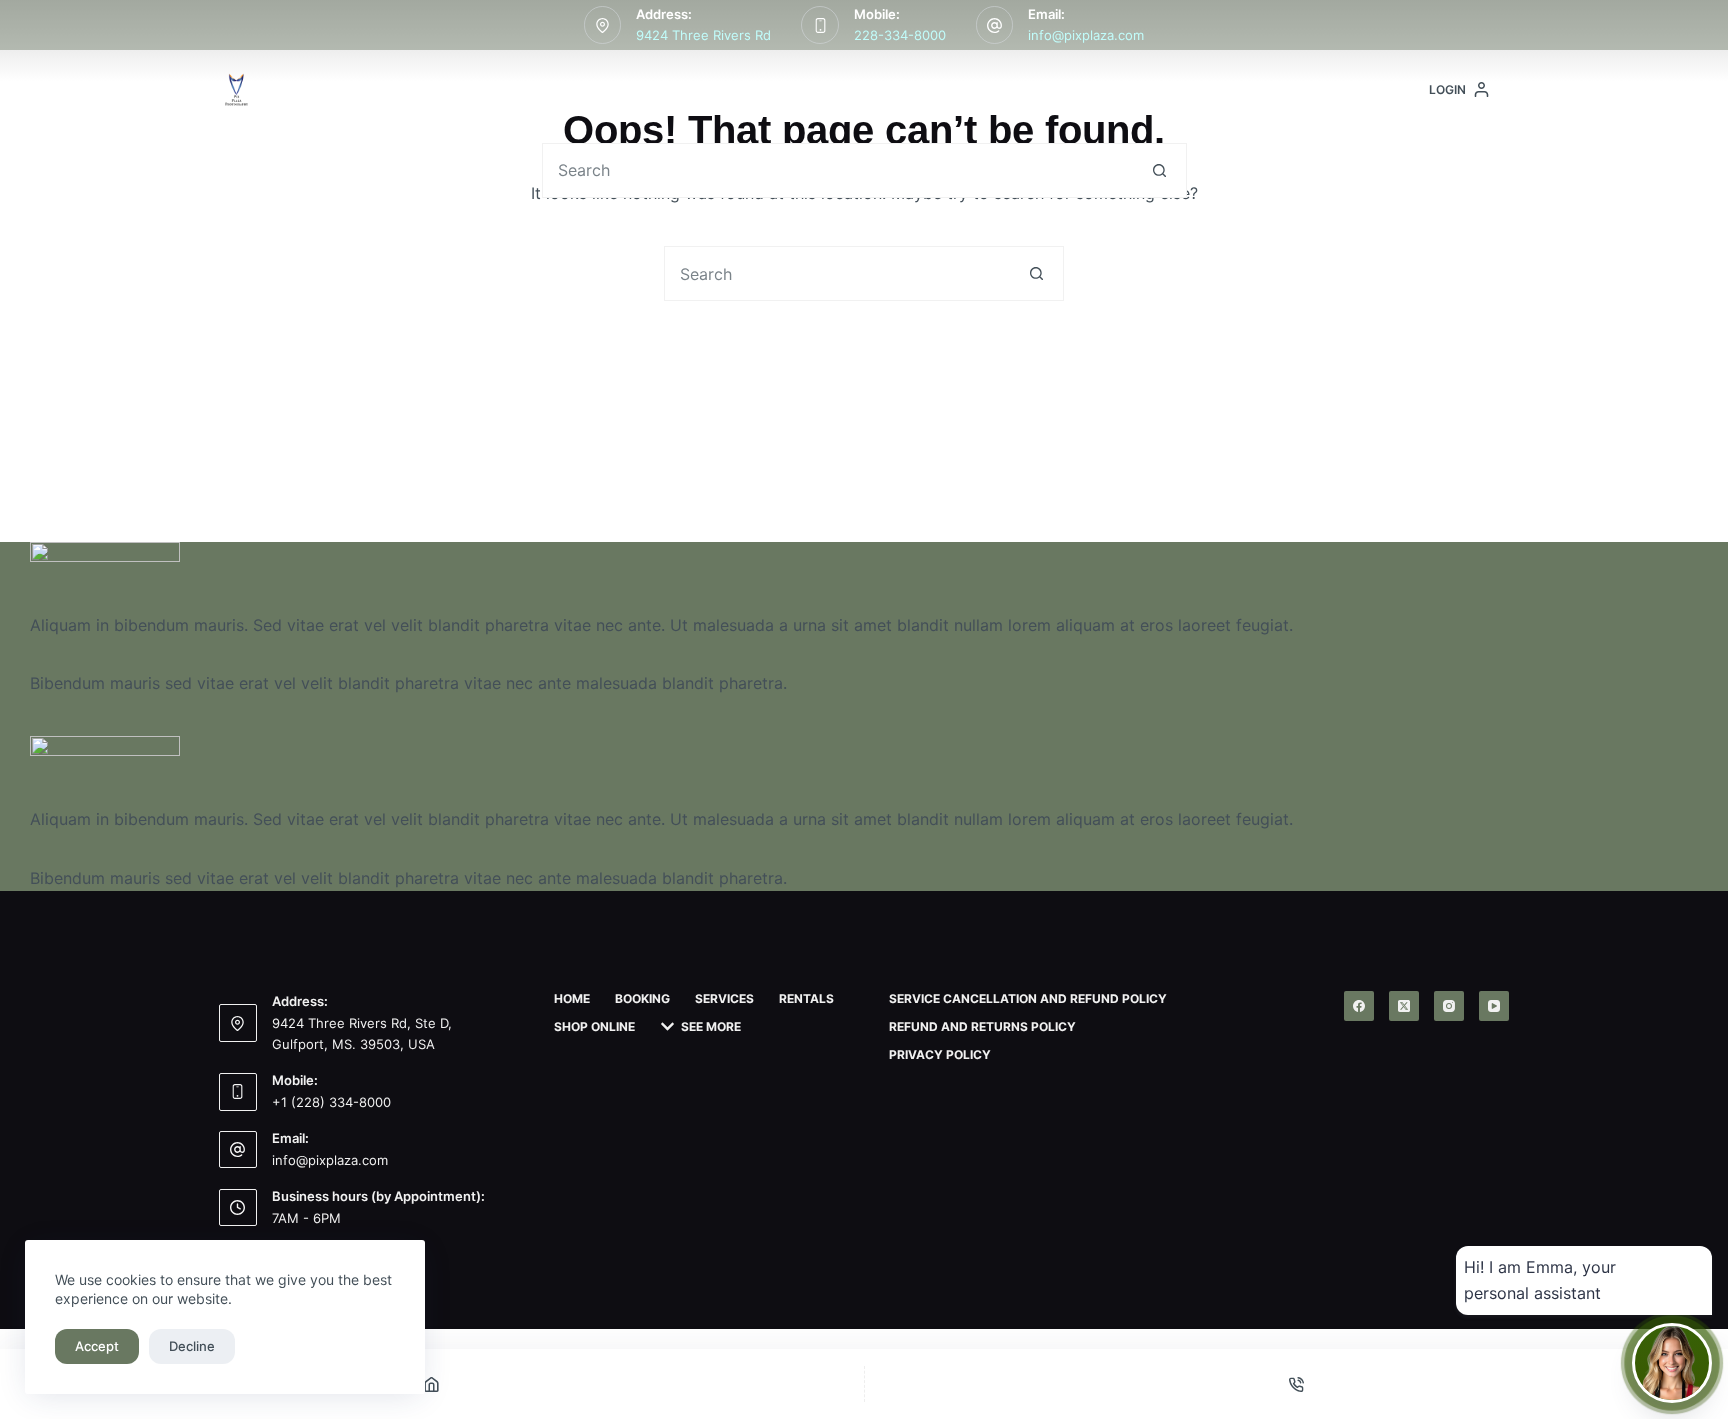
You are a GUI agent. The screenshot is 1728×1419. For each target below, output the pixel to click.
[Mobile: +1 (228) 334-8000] (238, 1092)
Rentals (876, 89)
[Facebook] (1359, 1006)
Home (533, 89)
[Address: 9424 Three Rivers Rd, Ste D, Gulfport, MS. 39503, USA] (238, 1023)
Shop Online (999, 89)
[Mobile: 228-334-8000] (820, 25)
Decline (192, 1346)
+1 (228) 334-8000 (331, 1102)
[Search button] (1159, 170)
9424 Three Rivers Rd (703, 35)
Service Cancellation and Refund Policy (1028, 998)
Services (745, 89)
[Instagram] (1449, 1006)
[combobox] (838, 170)
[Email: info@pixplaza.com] (995, 25)
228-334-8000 (900, 35)
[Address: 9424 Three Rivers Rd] (603, 25)
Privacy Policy (940, 1054)
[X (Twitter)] (1404, 1006)
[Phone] (1297, 1384)
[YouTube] (1494, 1006)
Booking (633, 89)
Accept (97, 1346)
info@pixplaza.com (1086, 35)
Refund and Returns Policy (982, 1026)
